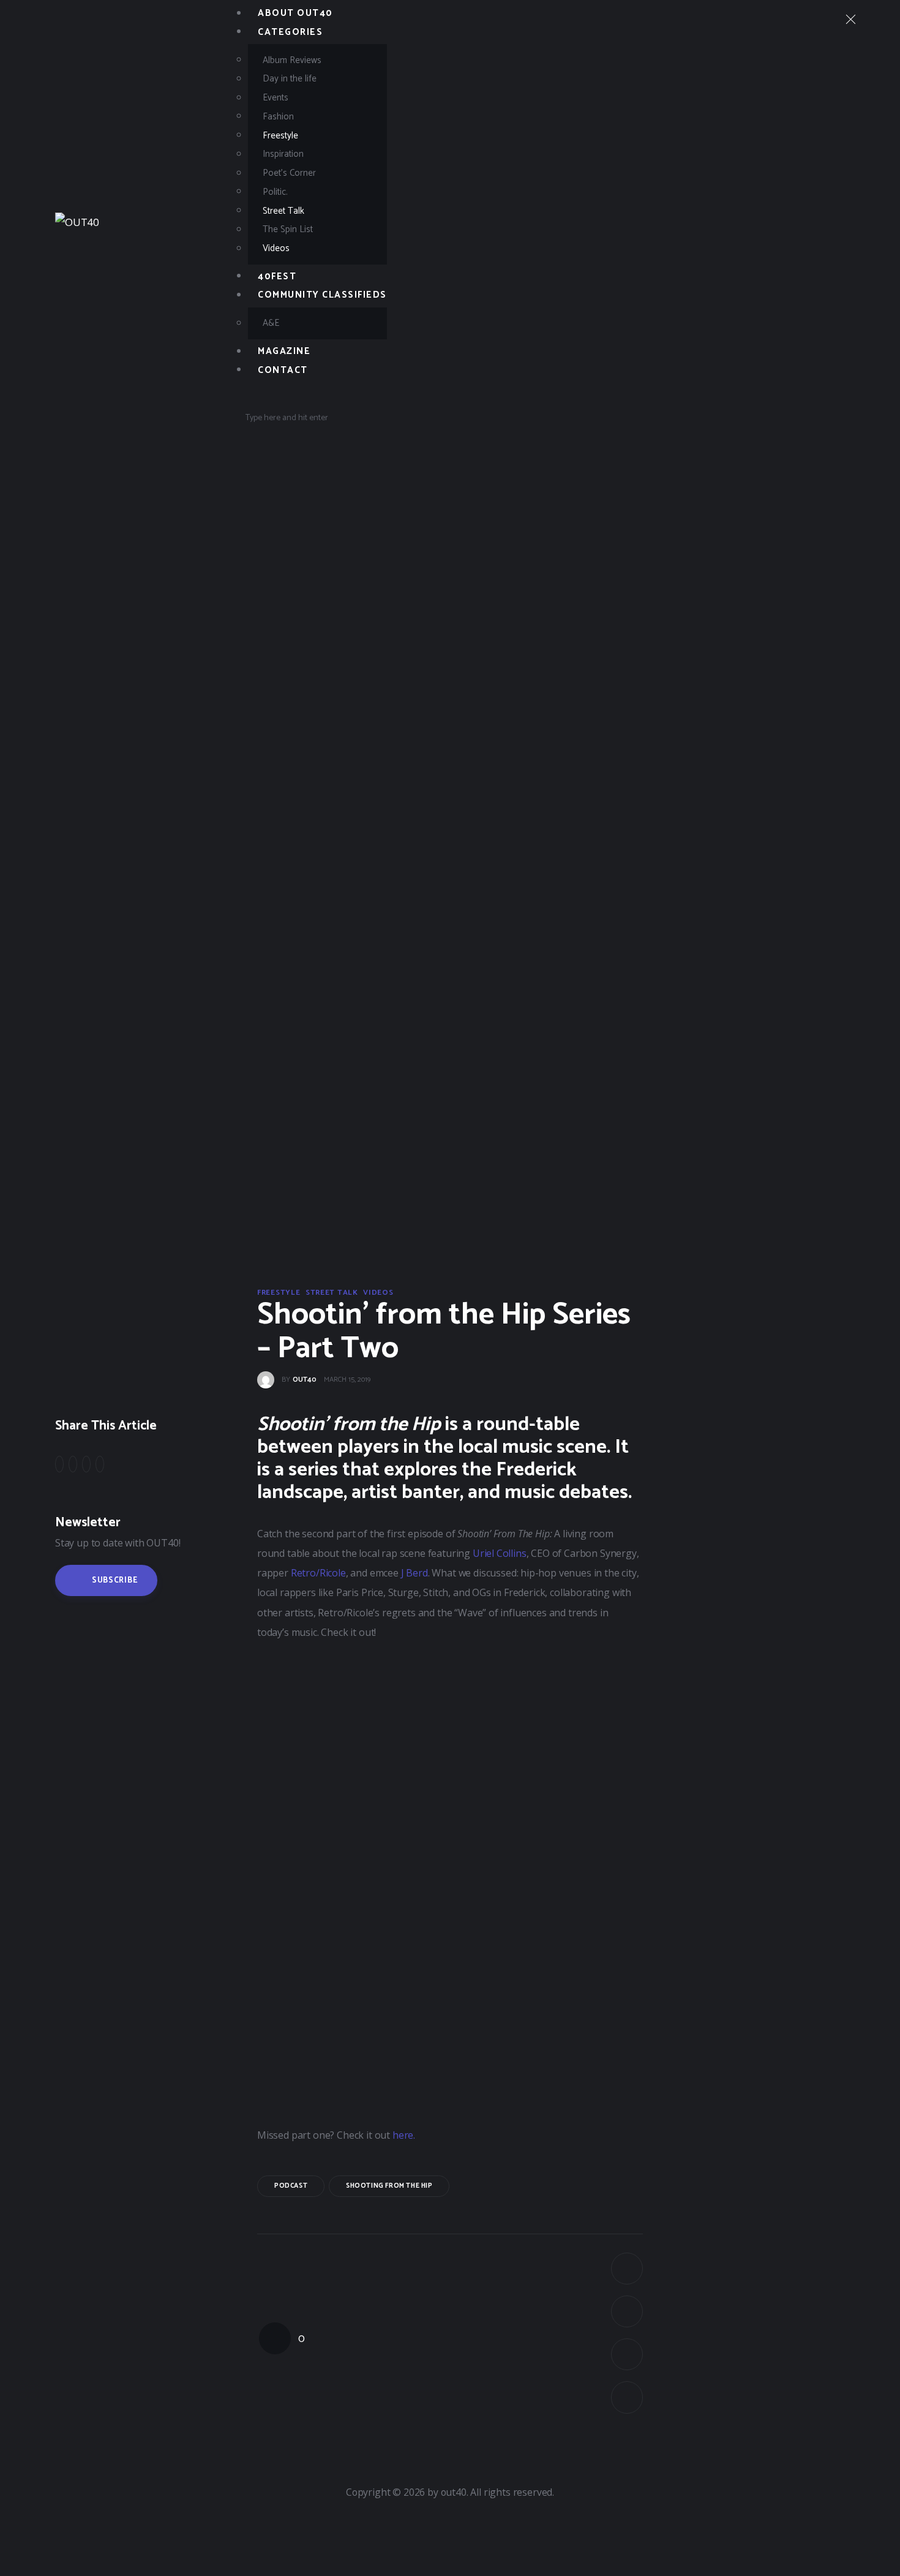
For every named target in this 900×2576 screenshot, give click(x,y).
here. (405, 2135)
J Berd (414, 1573)
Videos (378, 1293)
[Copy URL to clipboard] (100, 1465)
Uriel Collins (500, 1553)
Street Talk (332, 1293)
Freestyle (279, 1293)
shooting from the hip (389, 2186)
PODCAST (291, 2186)
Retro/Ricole (318, 1573)
